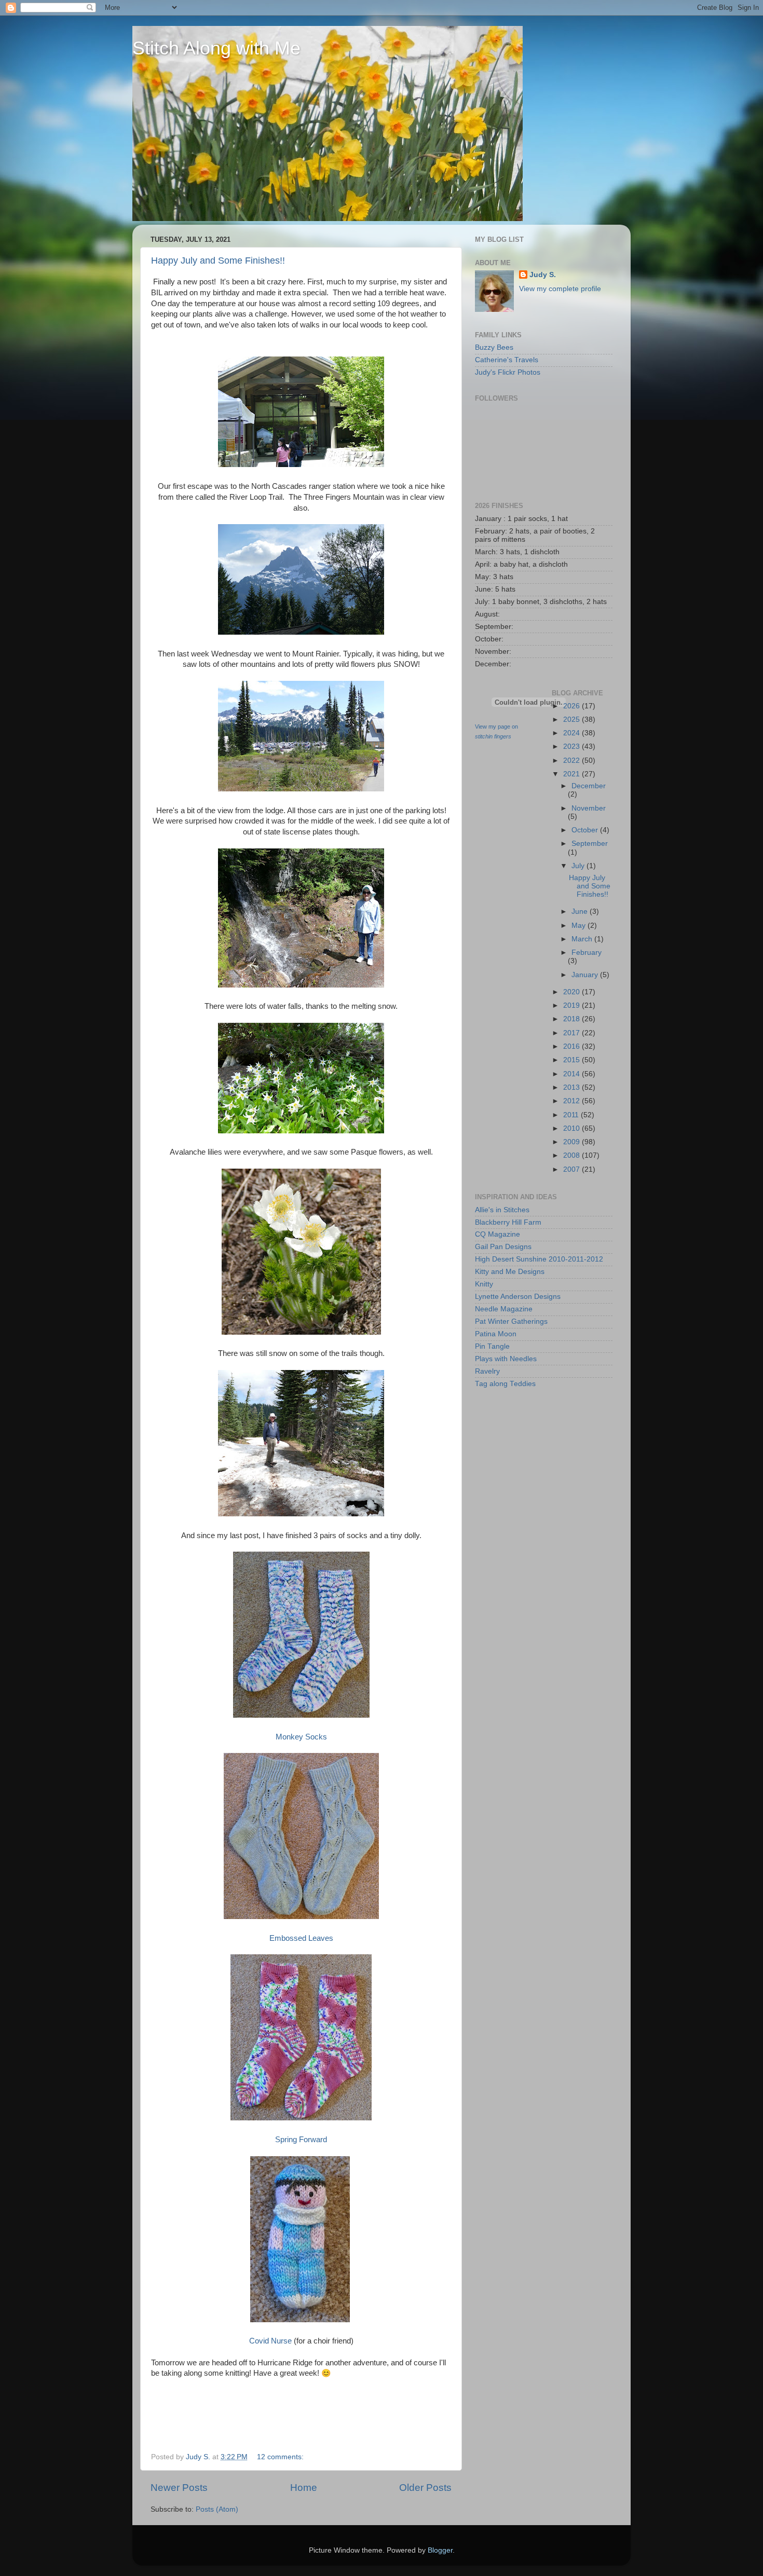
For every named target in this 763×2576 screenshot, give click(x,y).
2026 (573, 706)
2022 (573, 761)
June (581, 912)
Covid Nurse (270, 2341)
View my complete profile (560, 289)
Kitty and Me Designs (510, 1272)
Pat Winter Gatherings (511, 1321)
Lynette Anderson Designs (518, 1297)
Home (304, 2488)
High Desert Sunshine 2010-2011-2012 (539, 1259)
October (586, 830)
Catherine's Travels (507, 360)
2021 (573, 774)
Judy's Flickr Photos (508, 372)
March (583, 939)
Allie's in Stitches (502, 1210)
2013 (573, 1087)
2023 (573, 746)
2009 (573, 1142)
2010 (573, 1128)
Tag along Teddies (505, 1384)
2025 (573, 720)
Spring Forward (301, 2140)
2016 (573, 1046)
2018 (573, 1019)
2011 (572, 1115)
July (579, 866)
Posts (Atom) (217, 2509)
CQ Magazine (498, 1234)
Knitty (484, 1284)
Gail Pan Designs (503, 1247)
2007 (573, 1169)
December (589, 786)
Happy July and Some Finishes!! (218, 261)
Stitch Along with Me (216, 48)
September (590, 844)
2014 (573, 1074)
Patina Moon (496, 1334)
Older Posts (425, 2488)
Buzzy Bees (494, 347)
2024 (573, 733)
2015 (573, 1060)
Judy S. (543, 275)
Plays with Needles (506, 1359)
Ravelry (487, 1371)
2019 (573, 1005)
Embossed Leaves (301, 1938)
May (580, 926)
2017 (573, 1033)
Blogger (440, 2550)
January (586, 975)
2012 (573, 1101)
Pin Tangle (492, 1346)
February (587, 953)
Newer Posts (179, 2488)
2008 (573, 1155)
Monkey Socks (301, 1737)
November (589, 808)
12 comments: (281, 2457)
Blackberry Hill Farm (508, 1222)
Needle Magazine (504, 1309)
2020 (573, 992)
